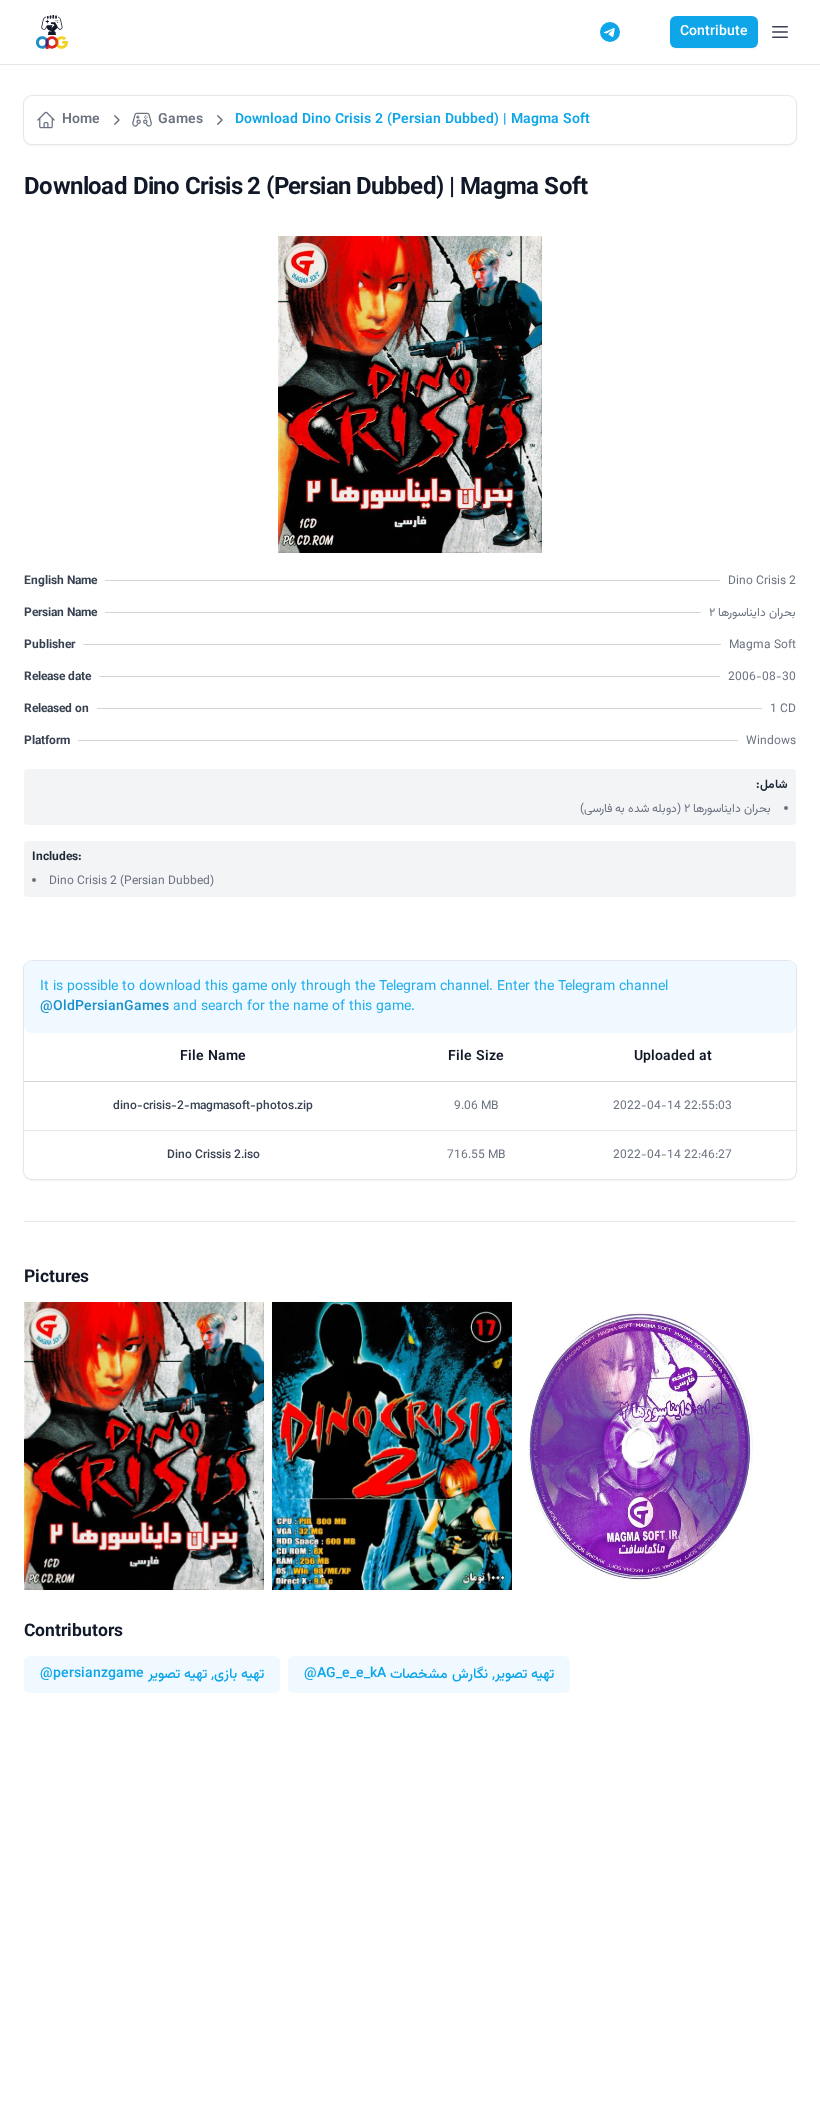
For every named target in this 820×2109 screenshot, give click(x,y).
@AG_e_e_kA (345, 1674)
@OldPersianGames (104, 1007)
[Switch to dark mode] (648, 32)
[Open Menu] (780, 32)
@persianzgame (92, 1674)
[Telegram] (610, 32)
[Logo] (52, 32)
